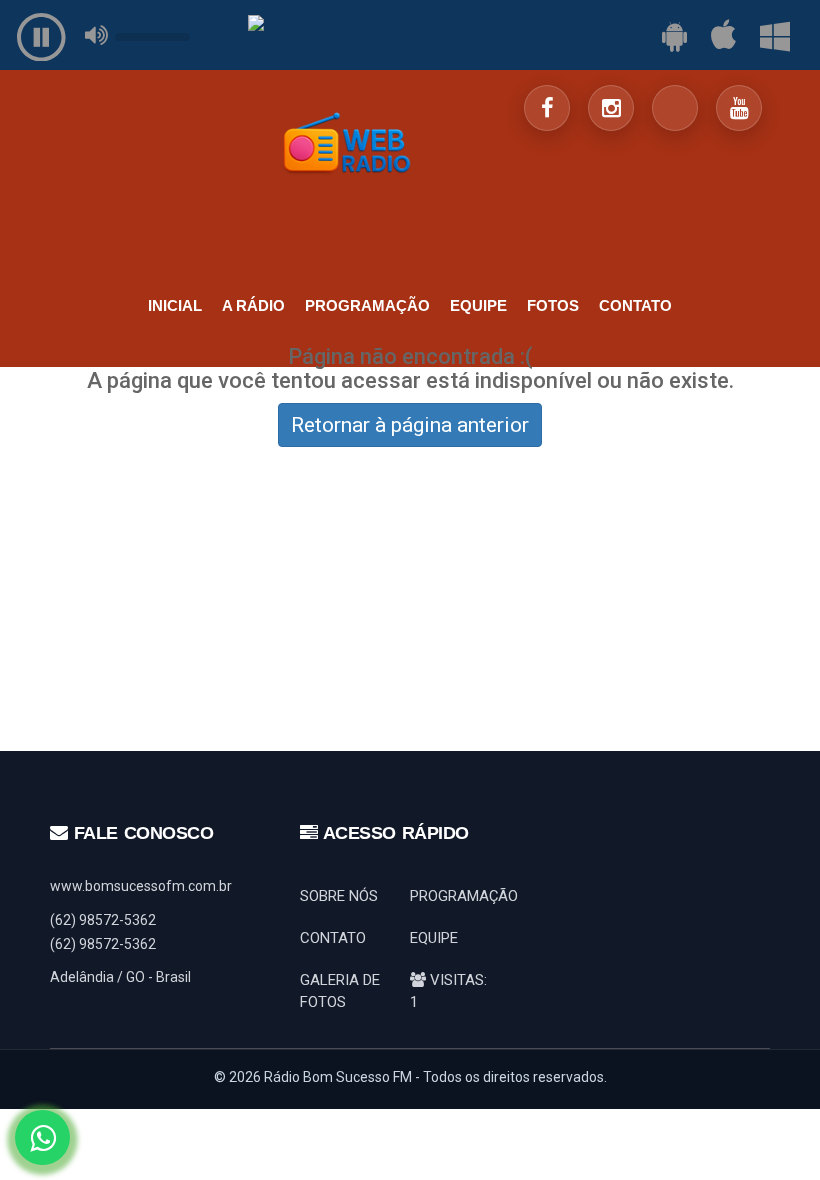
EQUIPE (434, 938)
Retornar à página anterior (410, 425)
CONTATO (333, 938)
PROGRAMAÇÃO (464, 896)
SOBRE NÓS (339, 896)
